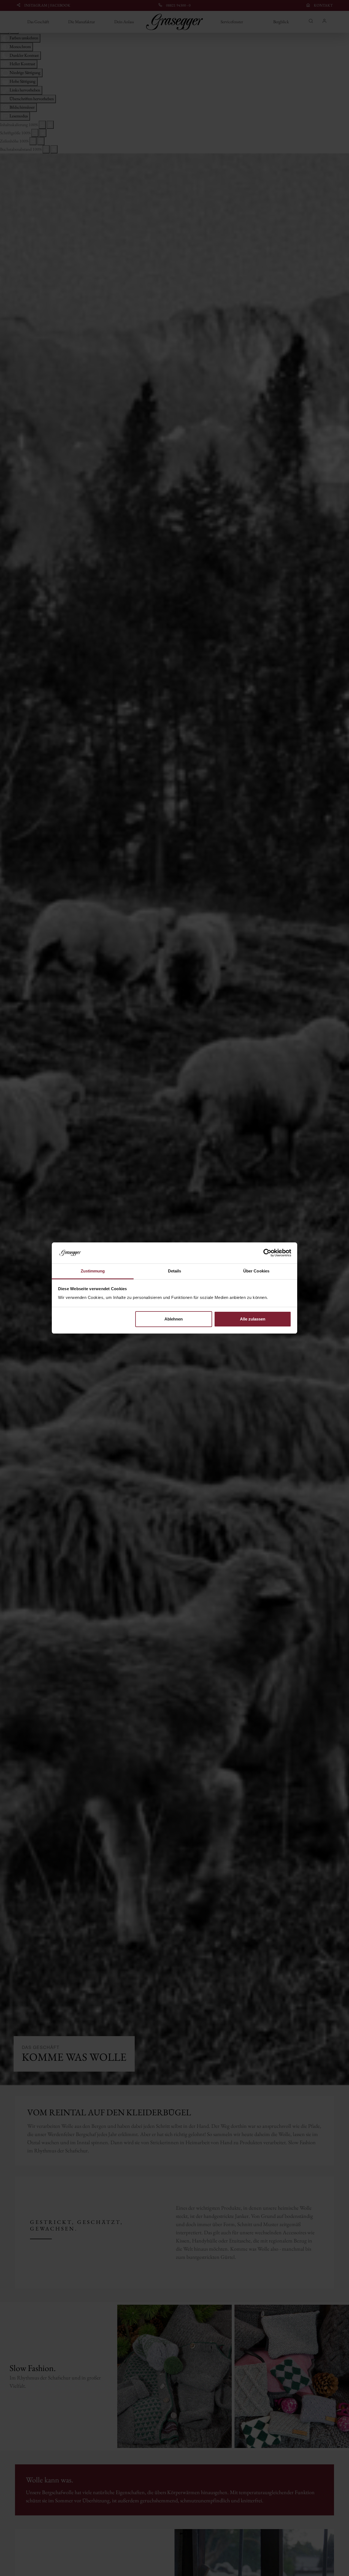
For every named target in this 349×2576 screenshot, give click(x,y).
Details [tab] (175, 1271)
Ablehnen (174, 1319)
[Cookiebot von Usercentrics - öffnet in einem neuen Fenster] (267, 1253)
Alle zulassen (253, 1319)
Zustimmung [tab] (93, 1271)
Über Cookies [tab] (256, 1271)
